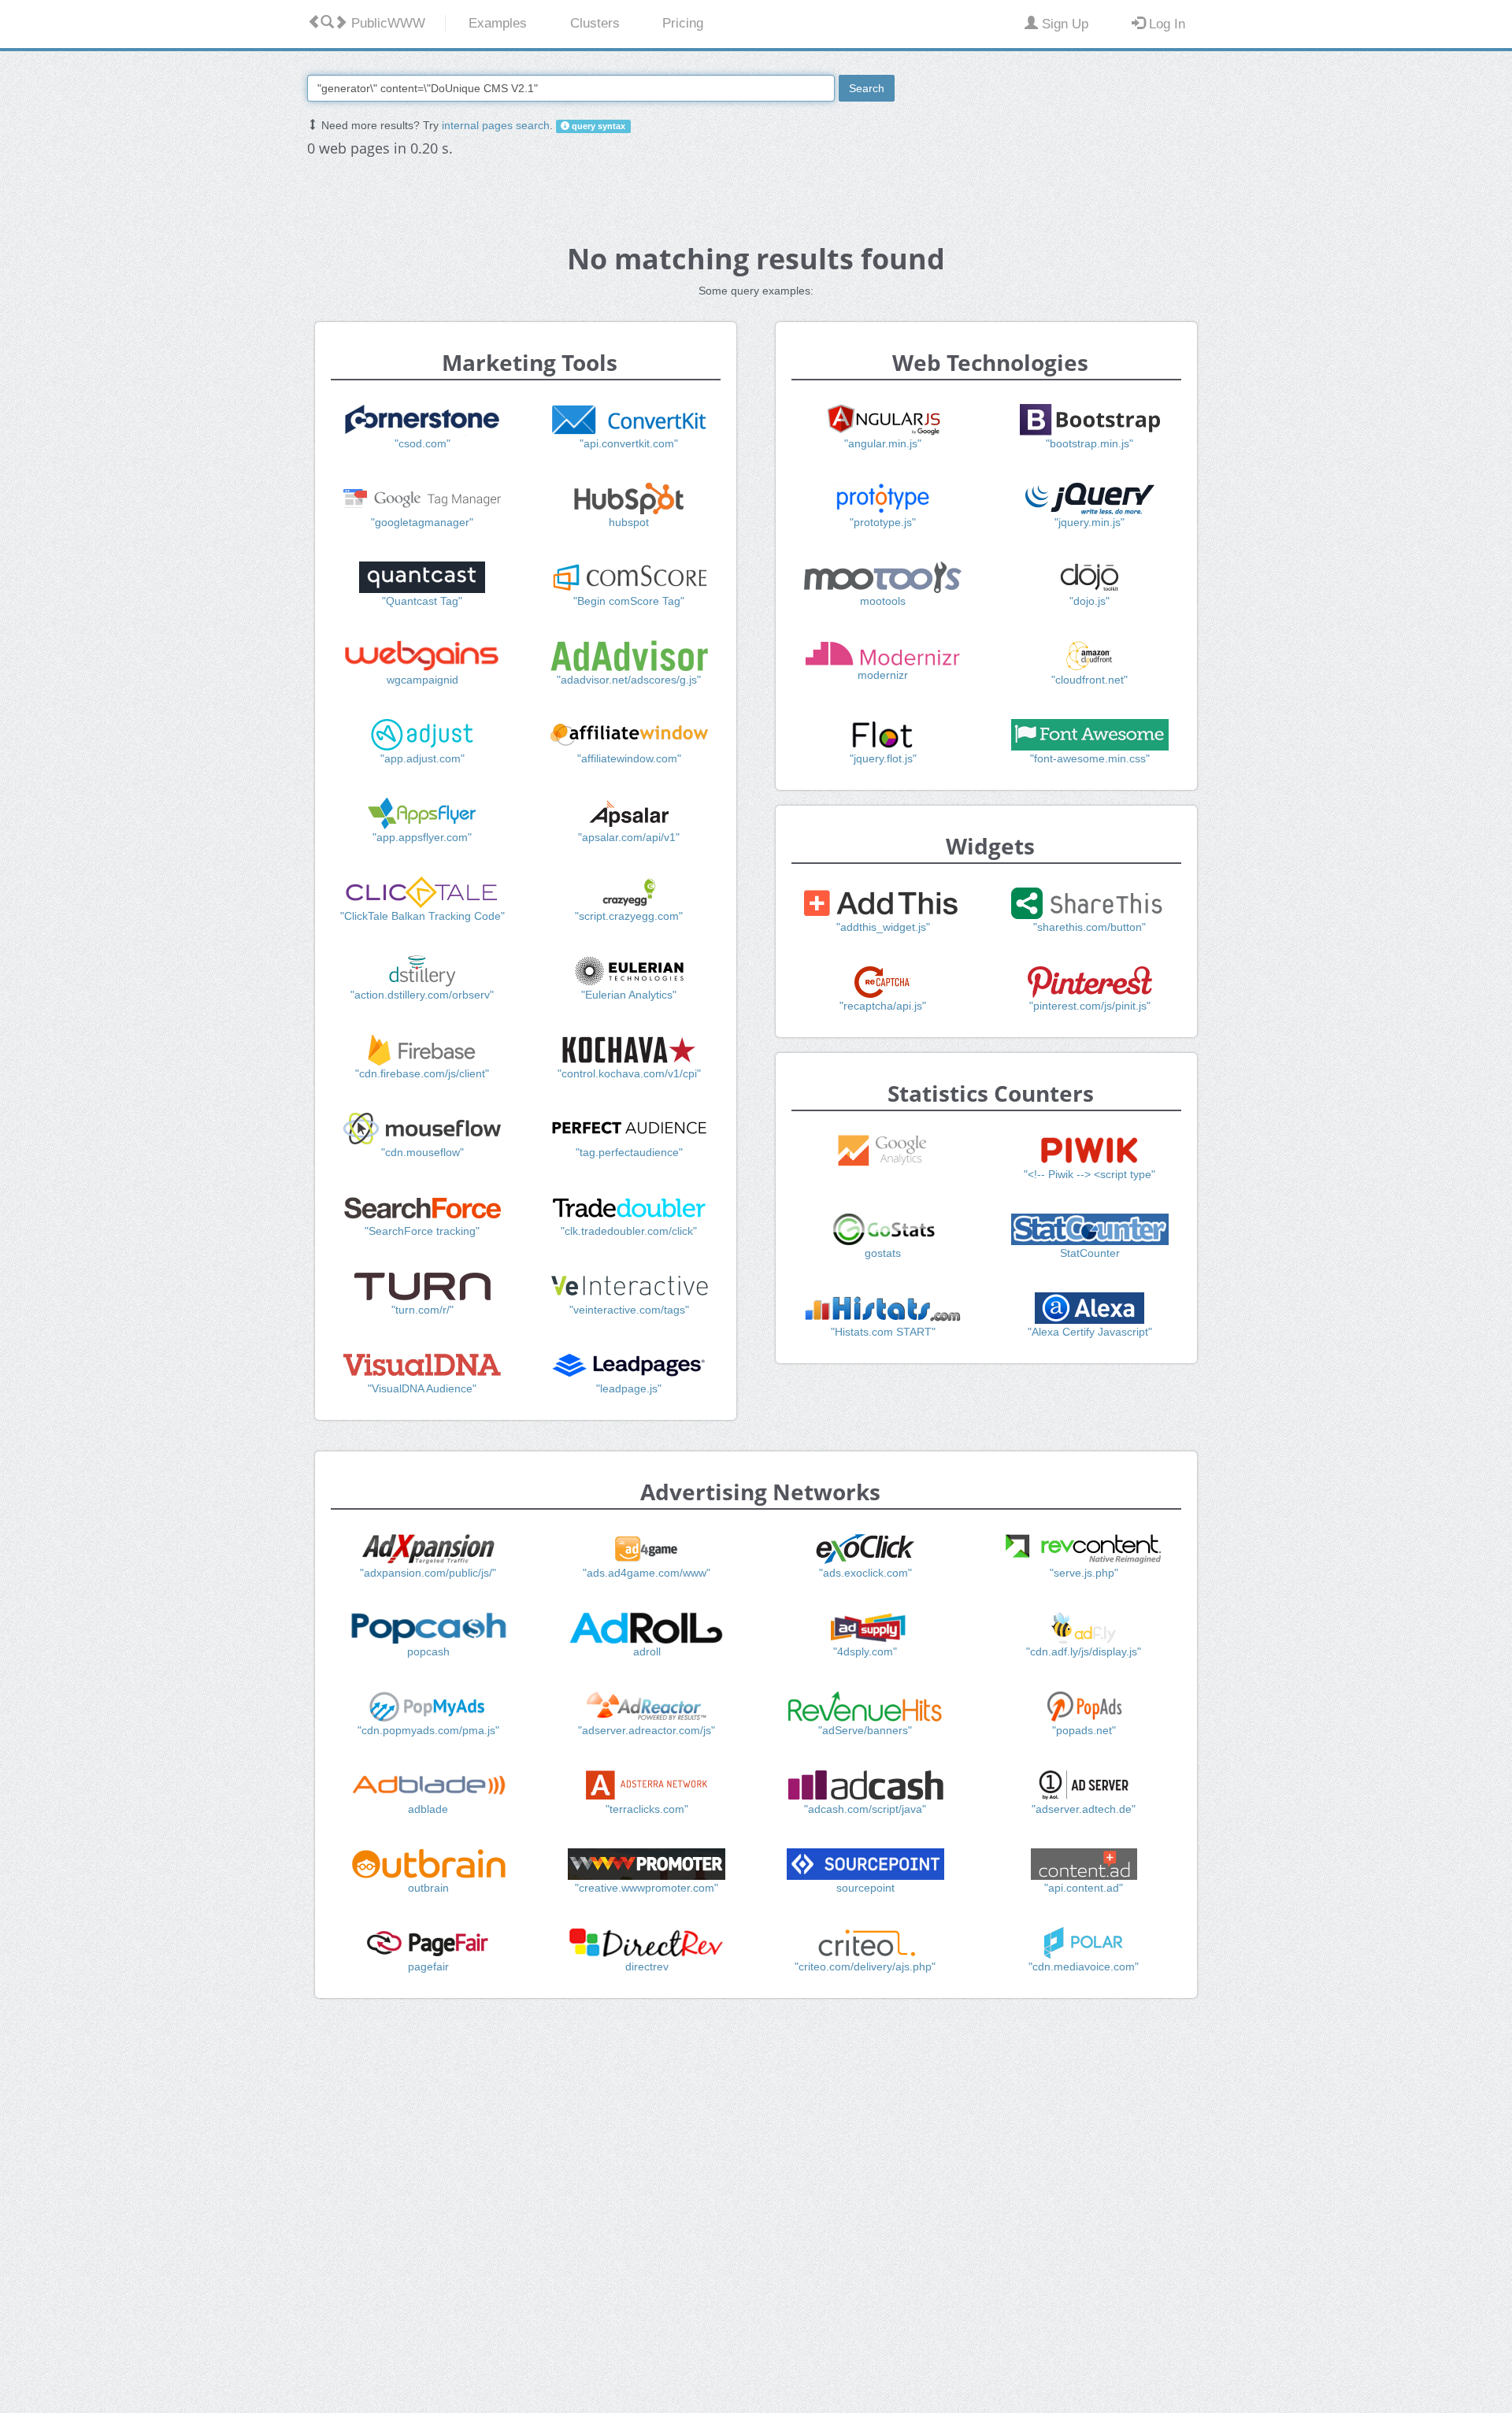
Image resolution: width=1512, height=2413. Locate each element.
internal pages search (496, 125)
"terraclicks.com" (647, 1809)
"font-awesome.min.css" (1090, 758)
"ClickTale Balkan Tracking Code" (422, 916)
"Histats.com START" (883, 1332)
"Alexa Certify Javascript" (1090, 1332)
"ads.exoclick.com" (865, 1573)
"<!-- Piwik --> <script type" (1090, 1174)
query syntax (597, 126)
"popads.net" (1084, 1730)
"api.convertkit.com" (629, 443)
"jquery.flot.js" (883, 758)
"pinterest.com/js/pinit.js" (1090, 1006)
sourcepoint (865, 1888)
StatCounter (1090, 1253)
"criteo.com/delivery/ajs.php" (865, 1966)
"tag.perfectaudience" (629, 1152)
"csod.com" (422, 443)
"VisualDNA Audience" (422, 1388)
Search (867, 88)
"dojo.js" (1090, 601)
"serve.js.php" (1084, 1573)
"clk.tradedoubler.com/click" (629, 1231)
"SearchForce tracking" (422, 1231)
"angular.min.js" (883, 443)
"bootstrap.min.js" (1090, 443)
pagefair (428, 1966)
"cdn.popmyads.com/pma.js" (428, 1730)
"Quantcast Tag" (422, 601)
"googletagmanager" (422, 522)
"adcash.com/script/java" (865, 1809)
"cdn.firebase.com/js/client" (422, 1073)
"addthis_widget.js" (883, 927)
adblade (428, 1809)
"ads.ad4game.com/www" (647, 1573)
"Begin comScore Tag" (629, 601)
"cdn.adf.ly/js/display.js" (1084, 1651)
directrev (647, 1966)
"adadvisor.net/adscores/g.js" (629, 680)
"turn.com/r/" (422, 1310)
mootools (883, 601)
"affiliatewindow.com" (629, 758)
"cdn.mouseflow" (422, 1152)
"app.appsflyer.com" (422, 837)
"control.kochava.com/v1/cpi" (629, 1073)
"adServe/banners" (865, 1730)
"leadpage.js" (629, 1388)
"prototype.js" (883, 522)
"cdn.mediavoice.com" (1084, 1966)
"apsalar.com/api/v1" (629, 837)
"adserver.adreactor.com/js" (647, 1730)
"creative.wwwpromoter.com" (647, 1888)
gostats (883, 1253)
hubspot (629, 522)
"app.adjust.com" (422, 758)
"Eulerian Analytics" (629, 995)
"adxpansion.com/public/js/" (428, 1573)
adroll (647, 1651)
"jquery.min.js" (1090, 522)
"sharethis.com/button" (1090, 927)
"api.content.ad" (1084, 1888)
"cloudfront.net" (1090, 680)
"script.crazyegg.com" (629, 916)
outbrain (428, 1888)
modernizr (883, 675)
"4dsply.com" (865, 1651)
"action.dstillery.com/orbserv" (422, 995)
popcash (428, 1651)
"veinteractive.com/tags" (629, 1310)
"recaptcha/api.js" (883, 1006)
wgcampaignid (422, 680)
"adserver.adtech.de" (1084, 1809)
